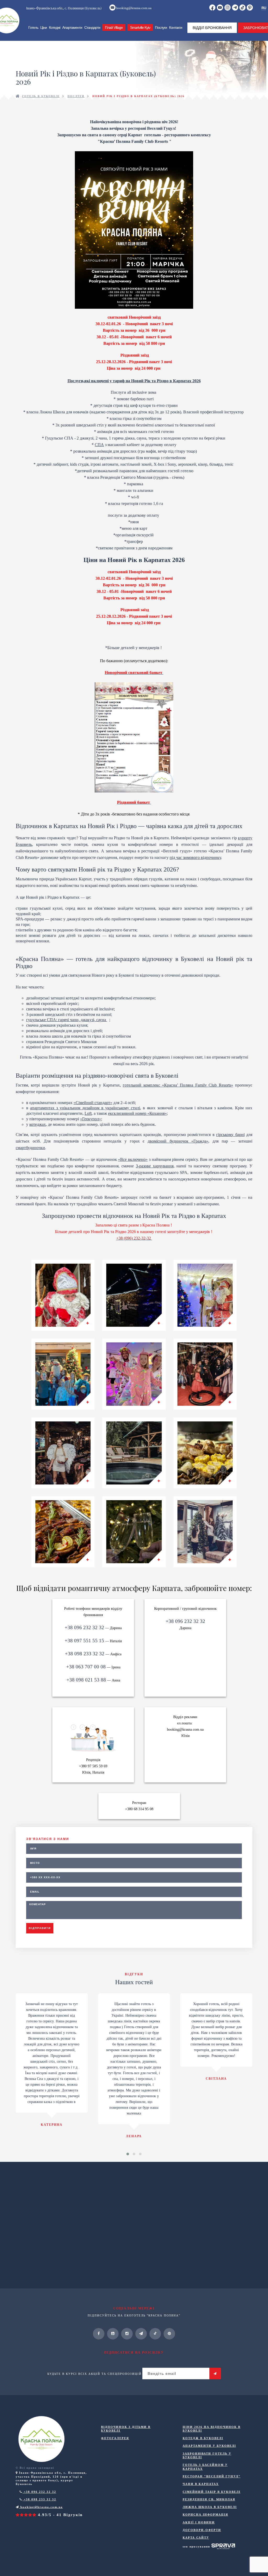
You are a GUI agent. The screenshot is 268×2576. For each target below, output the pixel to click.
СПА (99, 445)
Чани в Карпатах (201, 2484)
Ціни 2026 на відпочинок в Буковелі (212, 2429)
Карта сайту (196, 2538)
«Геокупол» (91, 1119)
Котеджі (55, 27)
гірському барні (230, 1135)
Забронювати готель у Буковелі (207, 2455)
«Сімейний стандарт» (93, 1103)
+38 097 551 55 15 (84, 1641)
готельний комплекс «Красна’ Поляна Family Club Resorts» (178, 1085)
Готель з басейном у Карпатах (205, 2467)
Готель (33, 27)
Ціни (44, 27)
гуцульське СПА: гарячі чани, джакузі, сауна (67, 1020)
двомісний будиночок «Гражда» (178, 1141)
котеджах (38, 1124)
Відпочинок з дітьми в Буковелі (126, 2429)
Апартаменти (72, 27)
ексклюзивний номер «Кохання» (137, 1113)
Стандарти (92, 27)
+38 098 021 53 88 (86, 1680)
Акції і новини (199, 2522)
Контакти (176, 27)
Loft (88, 1113)
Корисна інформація (205, 2515)
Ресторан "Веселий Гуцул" (212, 2476)
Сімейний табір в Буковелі (212, 2492)
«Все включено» (133, 1159)
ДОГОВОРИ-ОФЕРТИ (202, 2530)
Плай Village (114, 27)
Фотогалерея (115, 2438)
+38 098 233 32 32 (85, 1654)
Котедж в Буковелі (203, 2438)
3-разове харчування (155, 1166)
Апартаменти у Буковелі (209, 2446)
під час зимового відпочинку (195, 857)
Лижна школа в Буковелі (210, 2507)
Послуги (161, 27)
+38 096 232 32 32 (84, 1627)
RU (264, 8)
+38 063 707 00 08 (86, 1667)
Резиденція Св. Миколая (209, 2499)
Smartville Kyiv (140, 27)
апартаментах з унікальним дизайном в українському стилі (85, 1108)
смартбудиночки (30, 1148)
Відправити (40, 1928)
